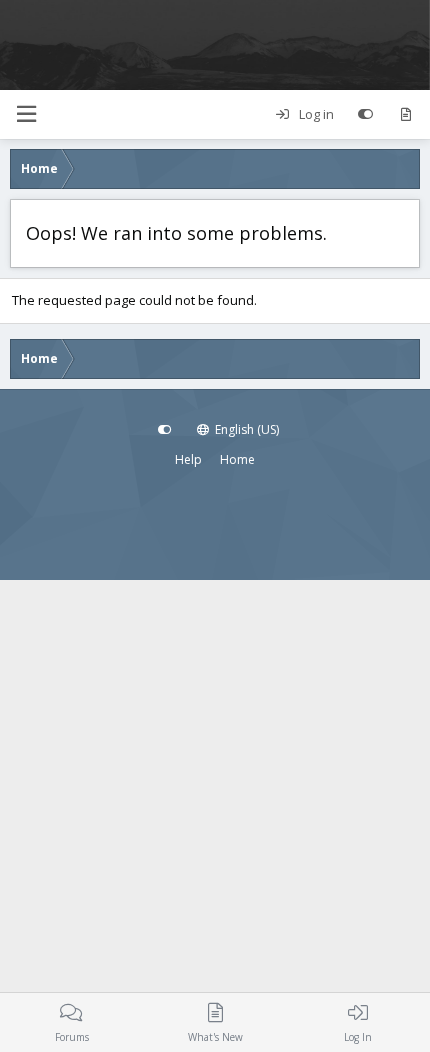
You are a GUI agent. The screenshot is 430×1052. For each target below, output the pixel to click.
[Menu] (26, 114)
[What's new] (405, 115)
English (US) (245, 429)
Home (237, 459)
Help (188, 459)
